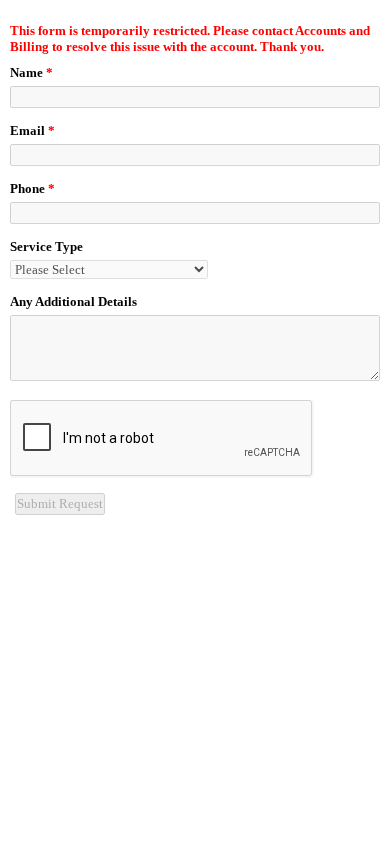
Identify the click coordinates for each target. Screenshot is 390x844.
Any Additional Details (73, 301)
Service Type (46, 246)
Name (31, 72)
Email (32, 130)
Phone (32, 188)
